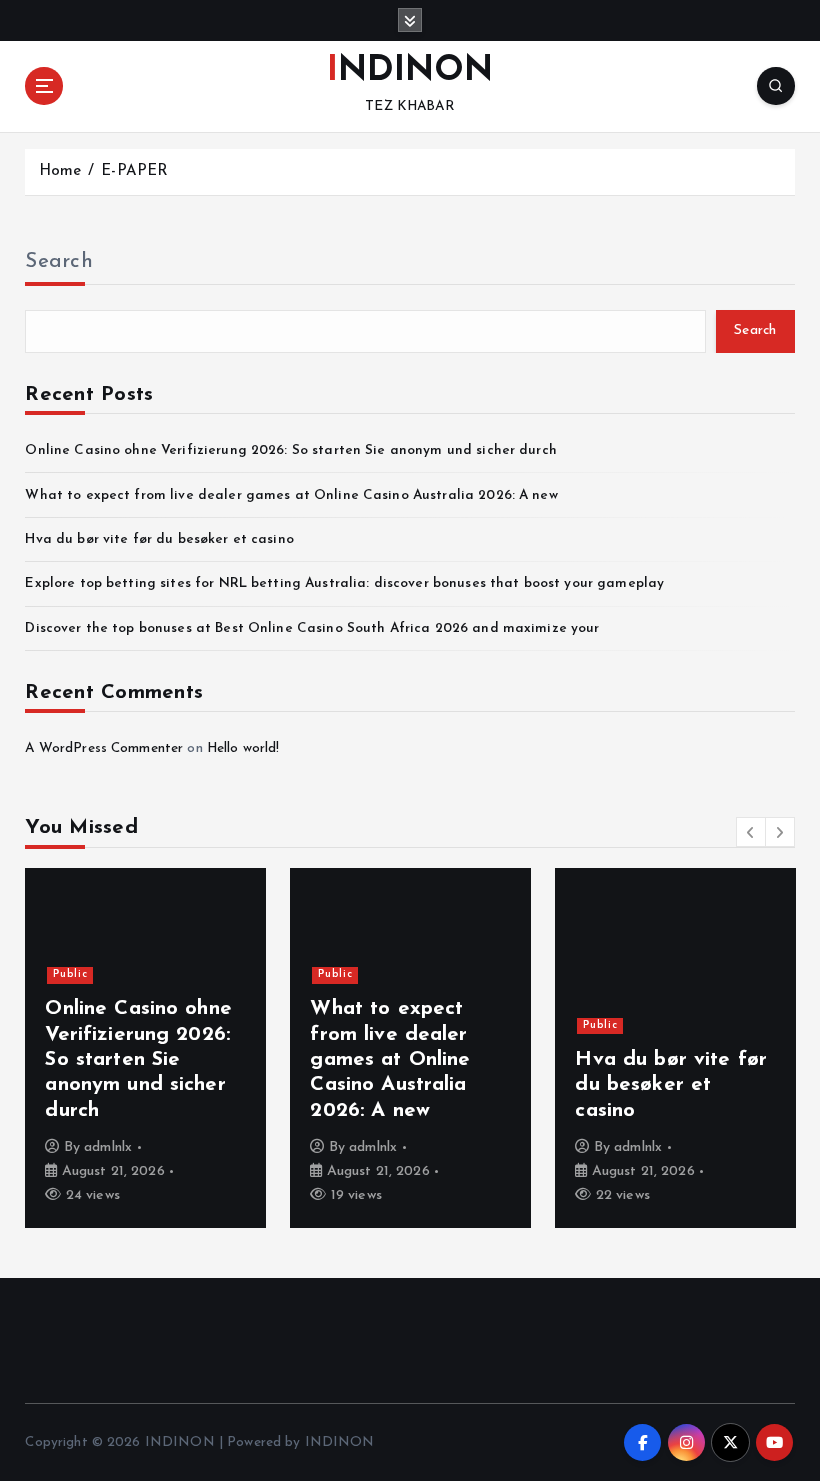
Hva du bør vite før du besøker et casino (159, 539)
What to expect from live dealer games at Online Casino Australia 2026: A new (291, 495)
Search (59, 262)
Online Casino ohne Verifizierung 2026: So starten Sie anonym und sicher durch (290, 450)
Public (70, 974)
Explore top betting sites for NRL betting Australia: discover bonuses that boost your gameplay (344, 583)
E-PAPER (134, 171)
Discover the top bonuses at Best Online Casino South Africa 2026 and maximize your (312, 628)
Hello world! (243, 748)
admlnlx (108, 1147)
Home (60, 171)
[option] (145, 1048)
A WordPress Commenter (104, 748)
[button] (751, 832)
